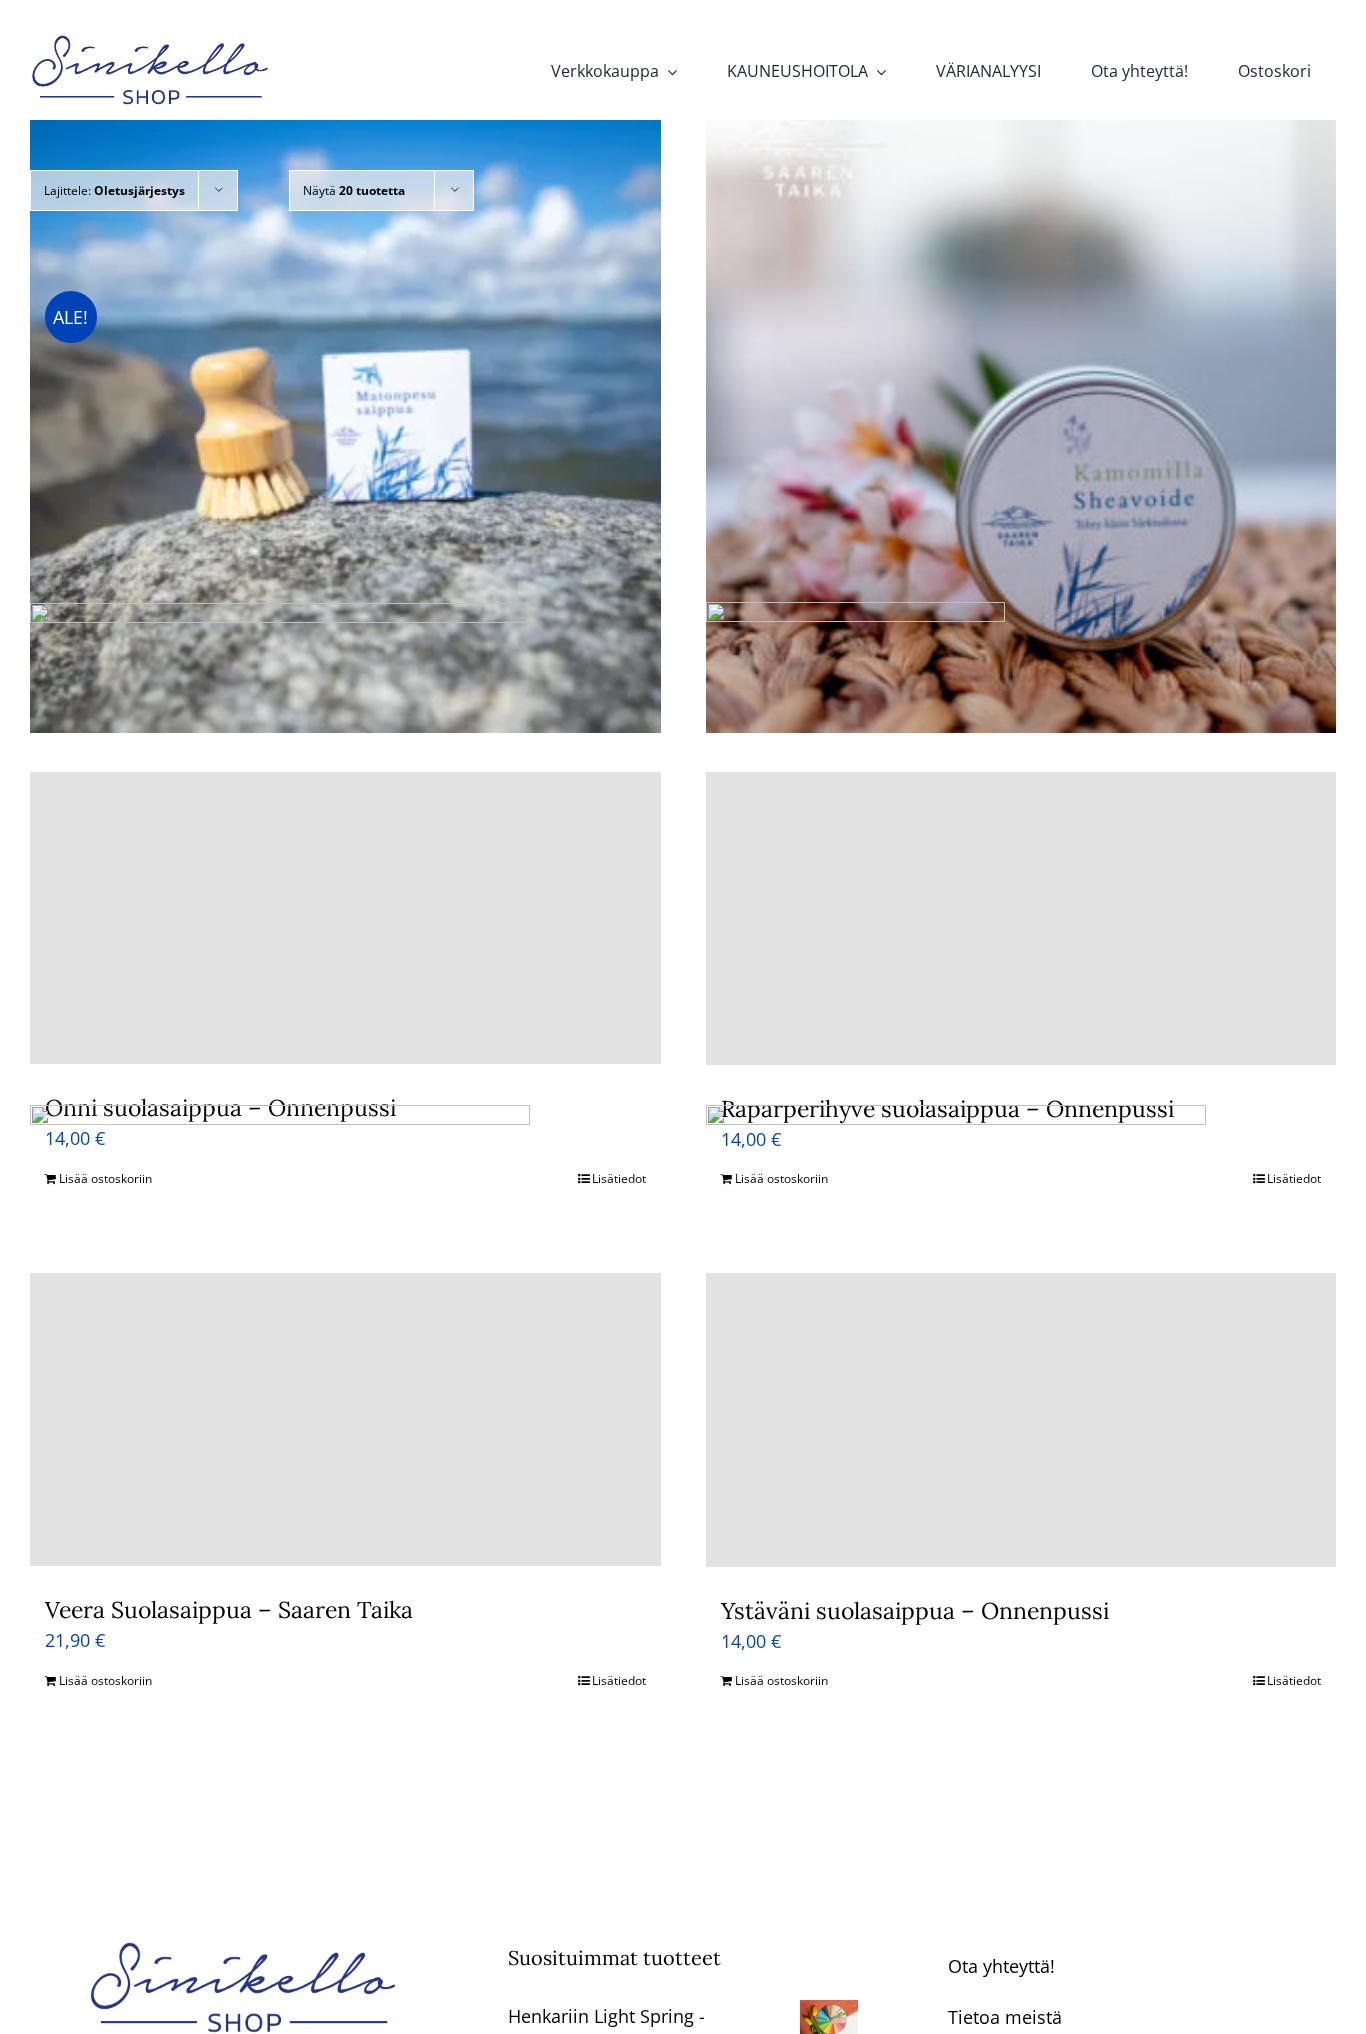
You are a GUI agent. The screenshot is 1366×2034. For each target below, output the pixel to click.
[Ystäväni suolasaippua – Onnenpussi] (1021, 1420)
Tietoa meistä (1005, 2017)
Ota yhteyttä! (1001, 1966)
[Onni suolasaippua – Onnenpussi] (345, 918)
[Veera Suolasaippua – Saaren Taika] (345, 1419)
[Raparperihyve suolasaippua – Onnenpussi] (1021, 919)
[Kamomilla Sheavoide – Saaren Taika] (1021, 417)
